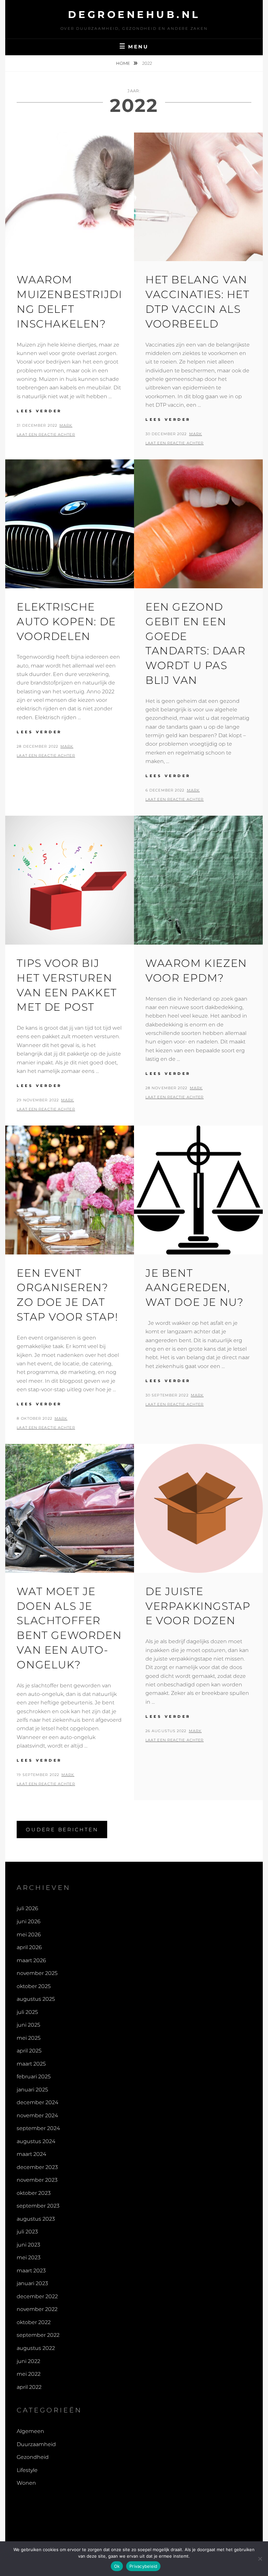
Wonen (26, 2483)
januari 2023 (32, 2283)
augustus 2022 (36, 2348)
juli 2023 (27, 2232)
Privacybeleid (143, 2566)
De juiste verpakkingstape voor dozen (198, 1606)
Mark (66, 425)
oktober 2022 (34, 2322)
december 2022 (37, 2296)
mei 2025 (29, 2038)
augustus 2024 (36, 2141)
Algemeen (30, 2431)
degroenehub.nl (134, 15)
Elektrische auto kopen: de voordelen (66, 622)
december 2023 (37, 2167)
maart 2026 (31, 1960)
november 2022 (37, 2309)
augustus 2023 (36, 2219)
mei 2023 (29, 2257)
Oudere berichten (62, 1830)
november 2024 (37, 2115)
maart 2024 (31, 2154)
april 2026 (29, 1947)
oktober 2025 (34, 1986)
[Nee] (260, 2559)
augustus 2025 (36, 1999)
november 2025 (37, 1973)
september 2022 (38, 2335)
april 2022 (29, 2387)
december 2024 (37, 2102)
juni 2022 (28, 2361)
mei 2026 (29, 1935)
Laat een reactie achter (46, 435)
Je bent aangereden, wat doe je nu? (194, 1288)
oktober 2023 (34, 2193)
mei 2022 (29, 2374)
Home (124, 63)
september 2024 (38, 2128)
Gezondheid (33, 2457)
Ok (117, 2566)
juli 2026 (27, 1908)
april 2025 (29, 2051)
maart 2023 (31, 2271)
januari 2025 (32, 2090)
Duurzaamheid (36, 2444)
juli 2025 (27, 2012)
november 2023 (37, 2180)
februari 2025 (34, 2077)
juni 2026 (29, 1921)
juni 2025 (28, 2025)
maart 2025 (31, 2064)
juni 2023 (28, 2245)
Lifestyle (27, 2470)
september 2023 (38, 2206)
